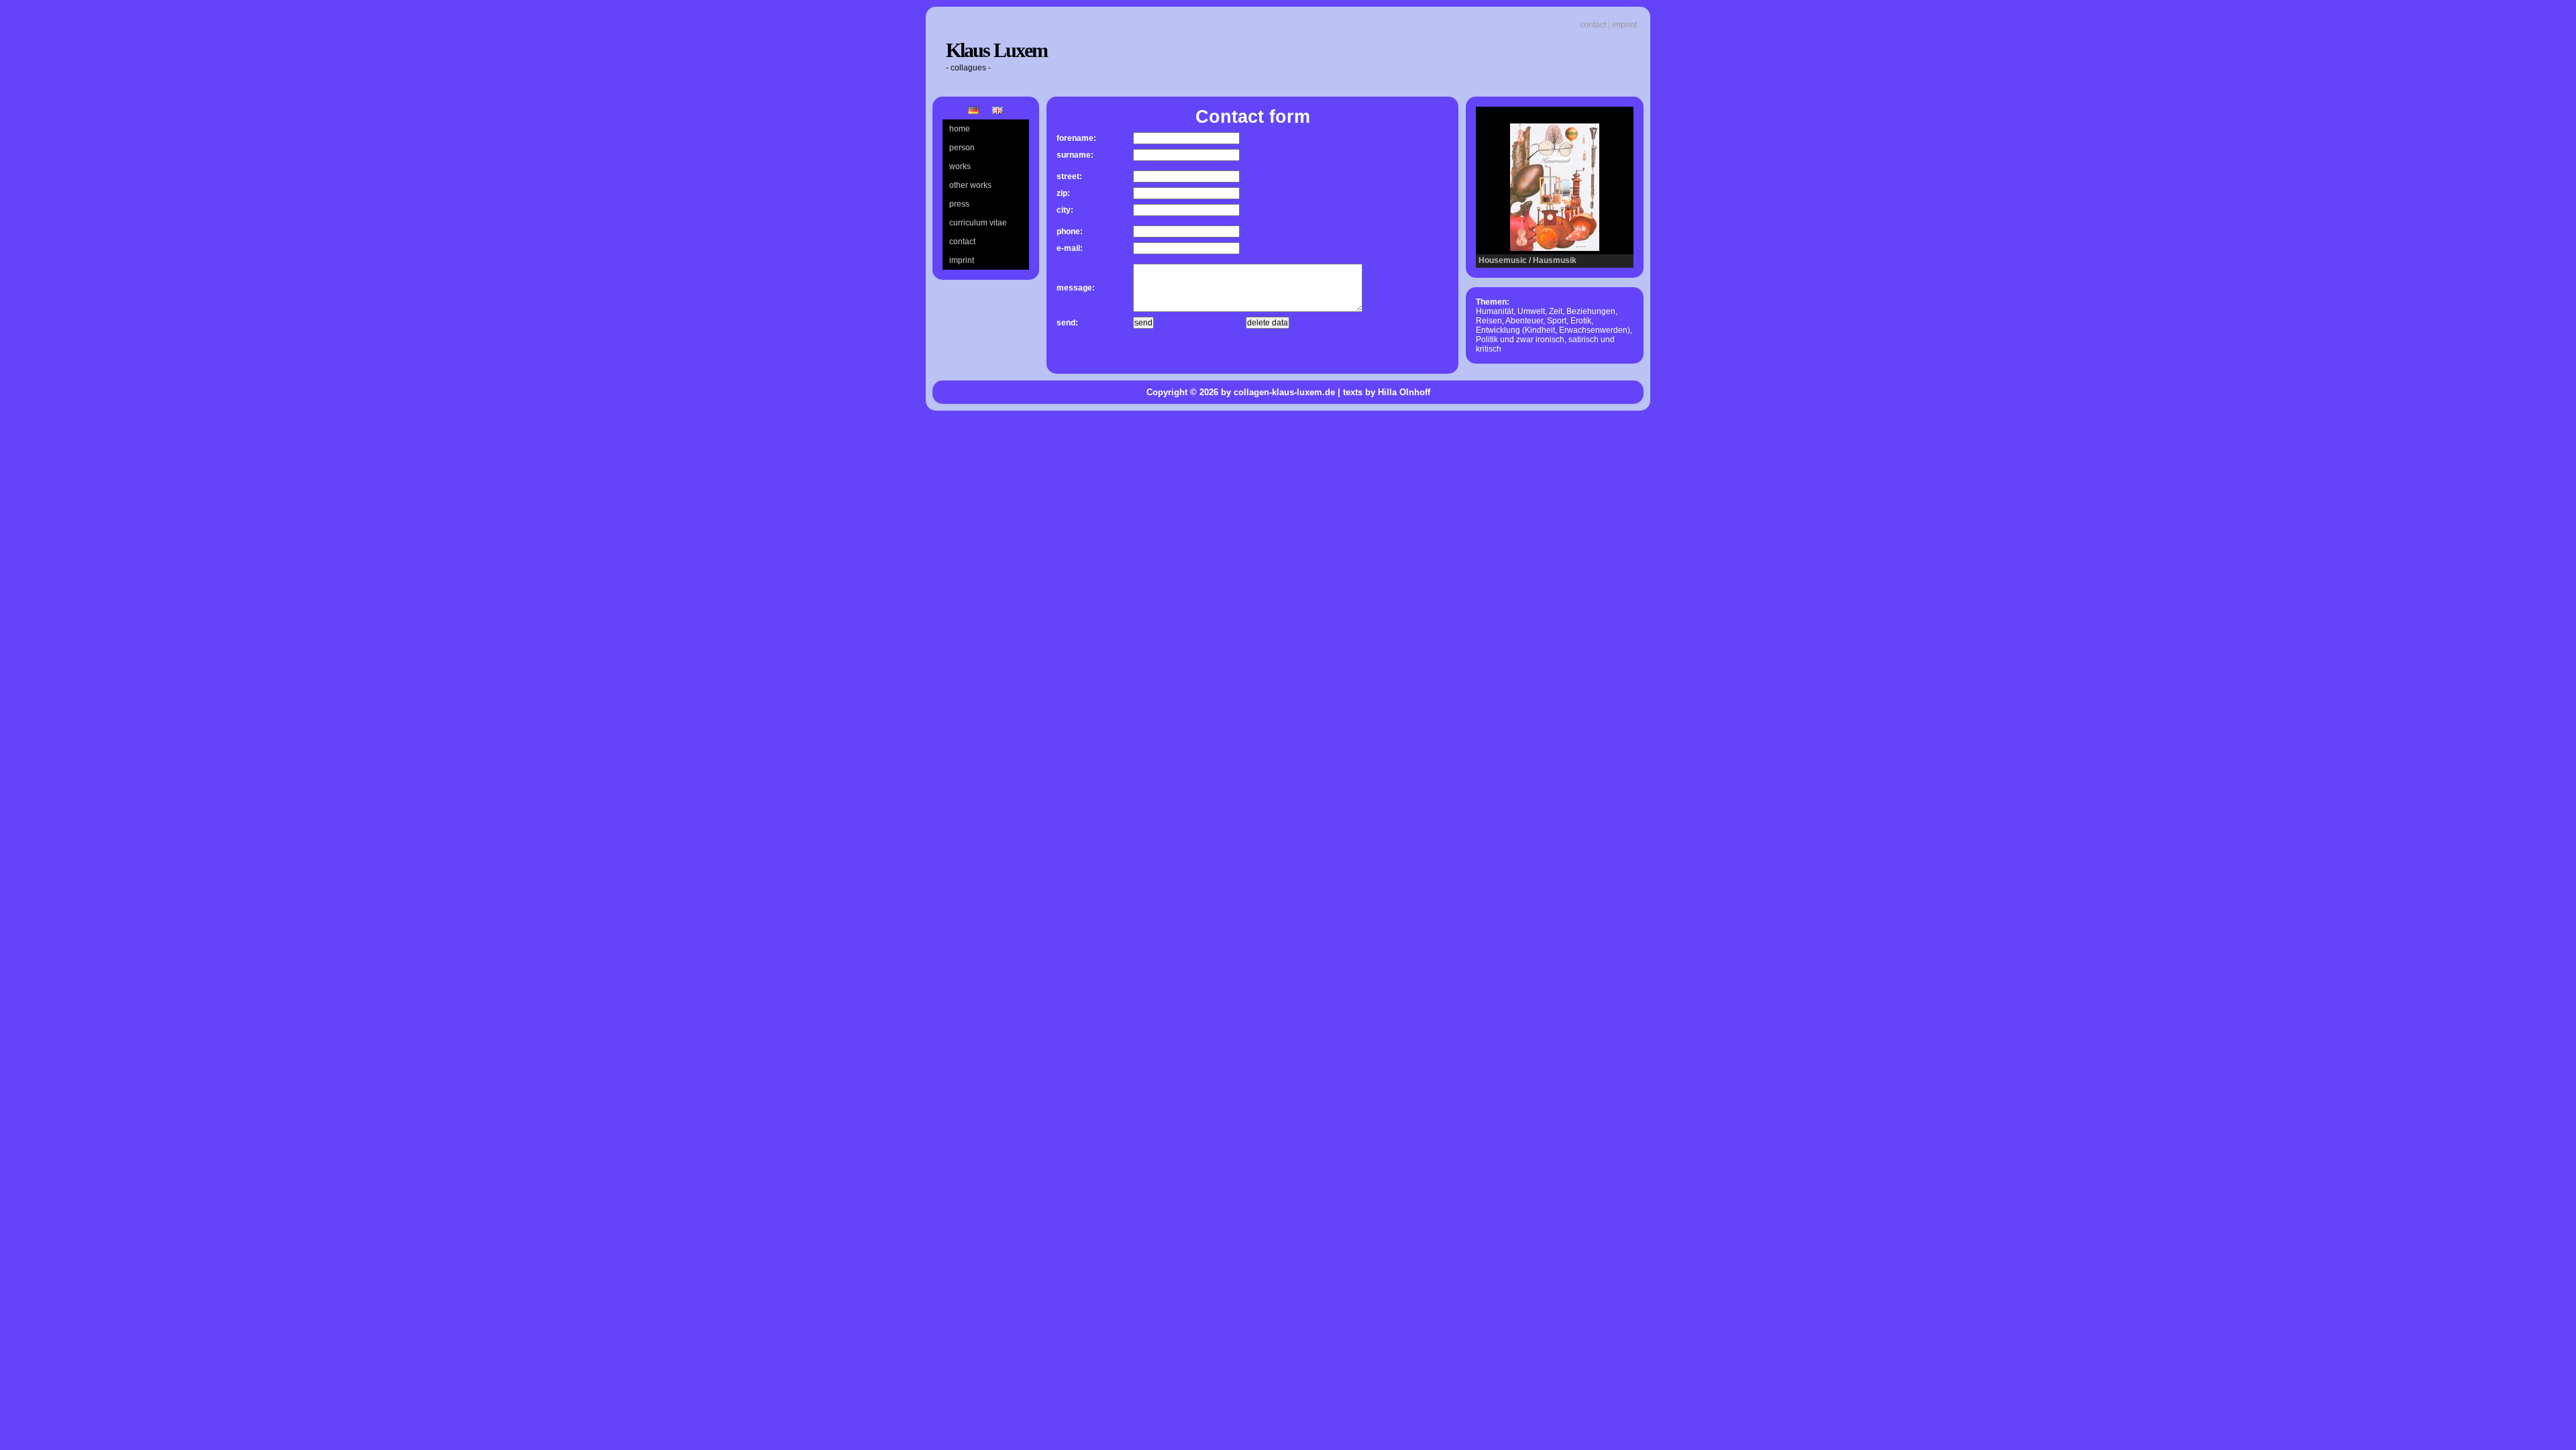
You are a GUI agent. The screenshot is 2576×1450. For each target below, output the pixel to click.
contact (1593, 25)
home (960, 129)
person (962, 148)
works (960, 166)
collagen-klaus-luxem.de (1284, 392)
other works (970, 185)
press (959, 204)
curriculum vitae (978, 223)
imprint (1624, 25)
